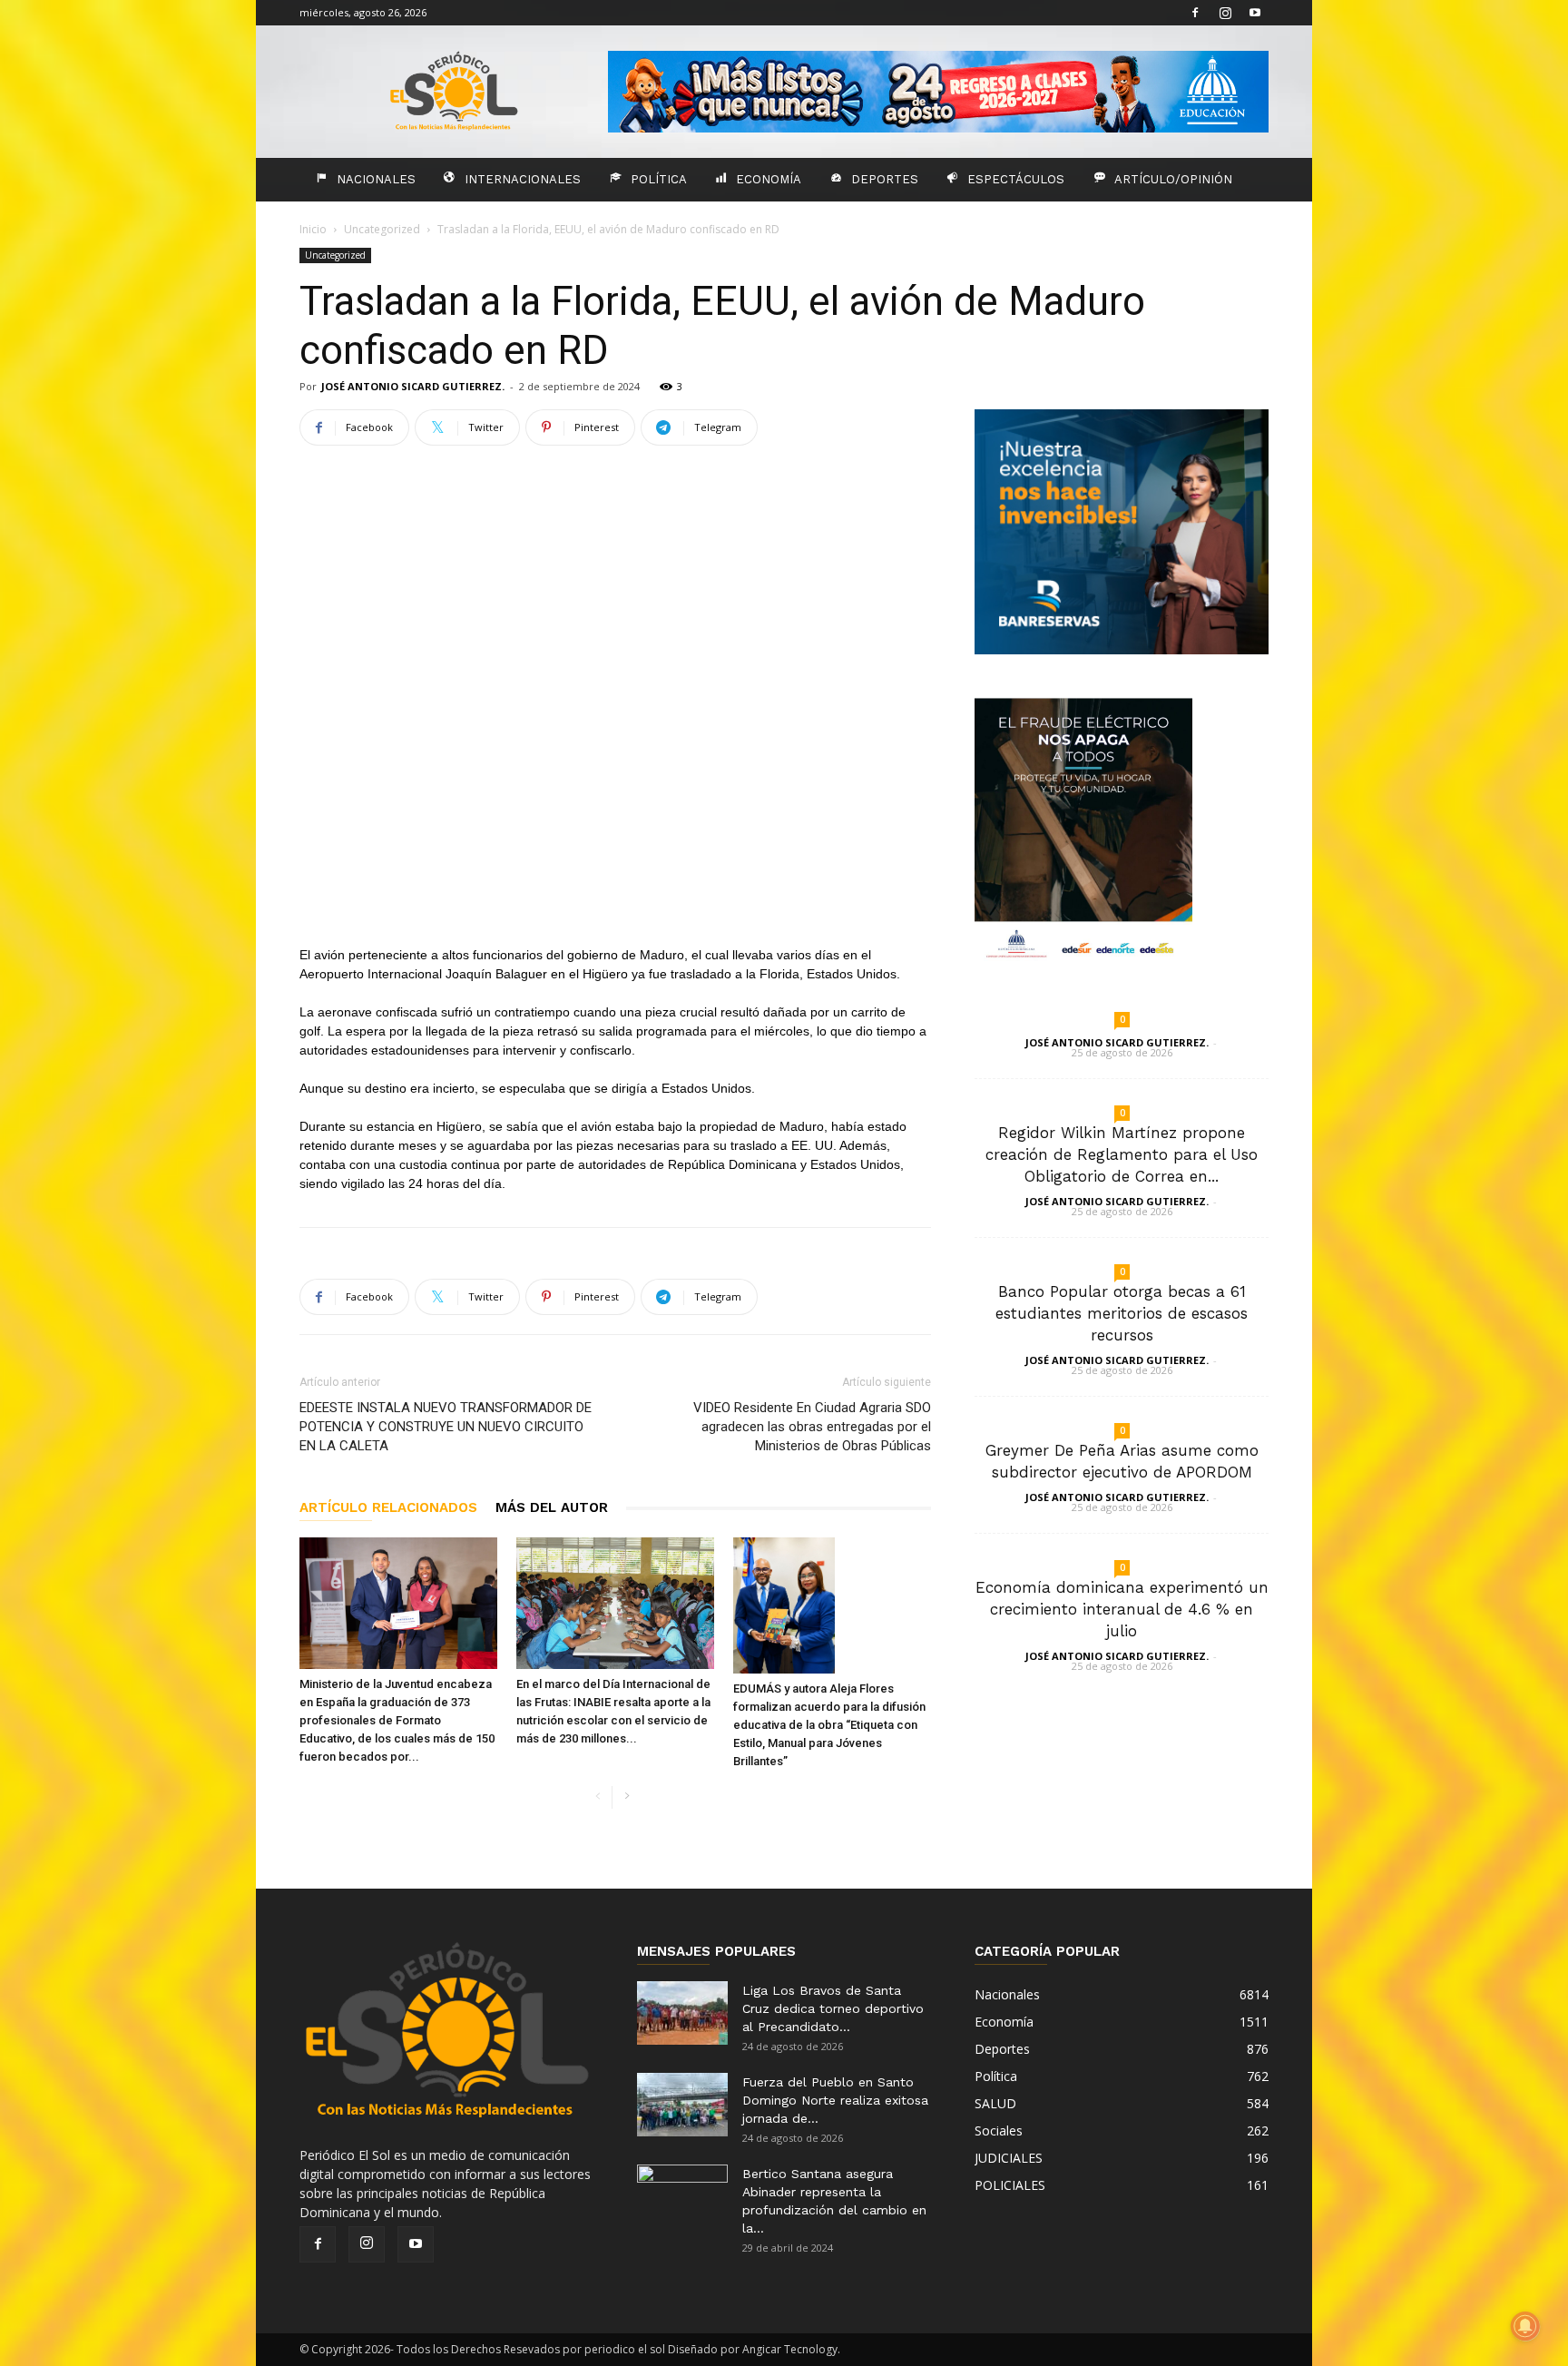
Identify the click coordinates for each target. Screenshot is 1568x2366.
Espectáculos (1016, 179)
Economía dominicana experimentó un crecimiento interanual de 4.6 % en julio (1122, 1609)
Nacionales (376, 179)
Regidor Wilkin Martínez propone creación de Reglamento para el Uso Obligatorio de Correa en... (1122, 1154)
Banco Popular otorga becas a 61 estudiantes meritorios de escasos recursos (1122, 1313)
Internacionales (523, 179)
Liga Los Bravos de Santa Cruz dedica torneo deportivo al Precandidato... (833, 2008)
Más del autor (552, 1507)
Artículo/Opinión (1173, 179)
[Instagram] (1225, 13)
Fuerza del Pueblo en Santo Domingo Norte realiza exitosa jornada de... (835, 2100)
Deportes (885, 179)
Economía (769, 179)
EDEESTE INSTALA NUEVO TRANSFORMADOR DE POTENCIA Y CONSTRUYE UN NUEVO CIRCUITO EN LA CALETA (446, 1427)
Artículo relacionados (388, 1507)
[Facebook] (1195, 13)
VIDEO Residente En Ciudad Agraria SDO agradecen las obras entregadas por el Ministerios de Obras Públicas (812, 1427)
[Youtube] (1255, 13)
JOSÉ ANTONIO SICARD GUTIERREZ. (413, 386)
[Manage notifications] (1525, 2326)
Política (659, 179)
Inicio (313, 229)
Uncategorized (382, 229)
